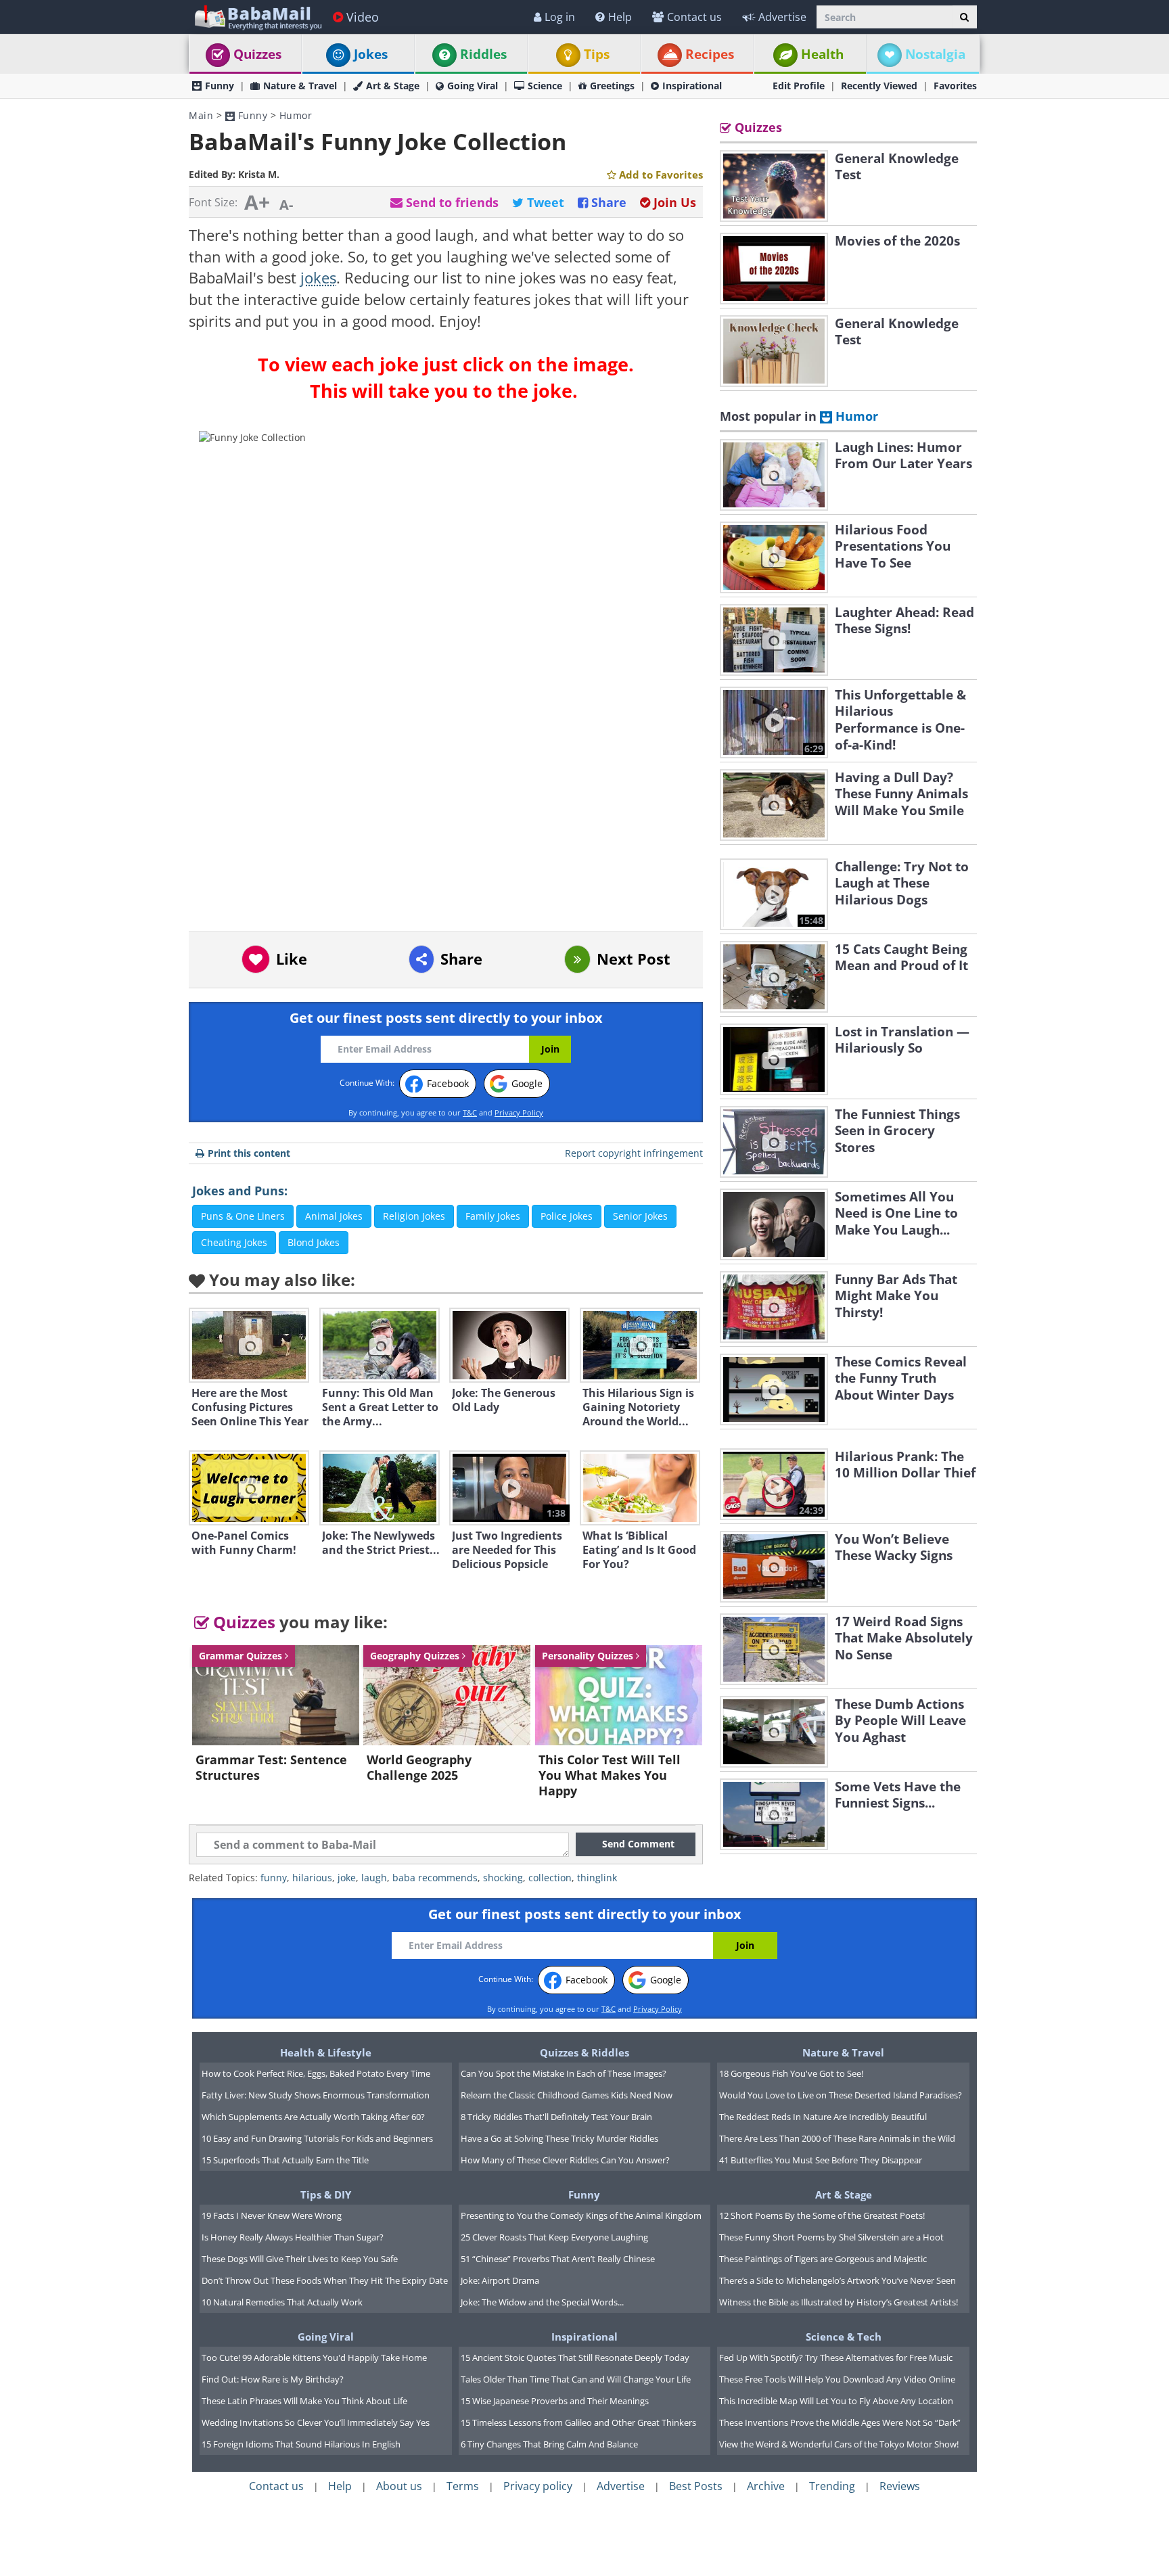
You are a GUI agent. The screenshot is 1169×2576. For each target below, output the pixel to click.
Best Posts (696, 2486)
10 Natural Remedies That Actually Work (282, 2302)
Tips (597, 54)
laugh (374, 1878)
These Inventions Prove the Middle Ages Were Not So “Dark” (840, 2422)
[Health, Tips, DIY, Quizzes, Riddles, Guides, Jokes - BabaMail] (257, 17)
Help (620, 17)
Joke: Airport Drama (500, 2280)
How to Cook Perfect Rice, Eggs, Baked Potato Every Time (316, 2073)
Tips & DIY (326, 2194)
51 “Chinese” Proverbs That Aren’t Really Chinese (558, 2259)
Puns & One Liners (243, 1216)
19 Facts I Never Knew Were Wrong (272, 2215)
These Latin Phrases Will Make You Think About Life (304, 2401)
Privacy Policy (519, 1112)
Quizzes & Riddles (584, 2052)
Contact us (694, 17)
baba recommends (435, 1878)
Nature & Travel (300, 86)
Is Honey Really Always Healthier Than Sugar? (293, 2237)
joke (347, 1878)
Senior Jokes (640, 1216)
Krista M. (259, 174)
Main (201, 115)
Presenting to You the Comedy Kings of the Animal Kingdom (581, 2215)
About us (399, 2486)
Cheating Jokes (234, 1242)
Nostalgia (935, 54)
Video (363, 17)
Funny (220, 86)
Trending (832, 2486)
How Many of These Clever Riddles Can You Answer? (565, 2160)
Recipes (710, 54)
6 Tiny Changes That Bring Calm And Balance (549, 2444)
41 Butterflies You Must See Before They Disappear (821, 2160)
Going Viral (473, 86)
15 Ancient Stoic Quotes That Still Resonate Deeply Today (575, 2357)
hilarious (312, 1878)
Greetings (612, 86)
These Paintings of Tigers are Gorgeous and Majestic (823, 2259)
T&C (470, 1112)
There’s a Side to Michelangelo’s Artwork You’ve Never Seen (838, 2280)
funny (274, 1878)
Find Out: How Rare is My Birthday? (273, 2379)
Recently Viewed (879, 86)
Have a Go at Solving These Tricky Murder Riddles (559, 2138)
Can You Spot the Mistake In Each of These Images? (564, 2073)
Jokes (371, 54)
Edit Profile (799, 86)
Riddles (483, 54)
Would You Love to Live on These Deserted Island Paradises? (841, 2095)
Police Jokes (567, 1216)
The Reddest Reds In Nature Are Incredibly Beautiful (823, 2117)
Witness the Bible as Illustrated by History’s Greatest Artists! (839, 2302)
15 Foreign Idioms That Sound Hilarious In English (301, 2444)
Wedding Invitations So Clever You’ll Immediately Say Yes (316, 2422)
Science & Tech (844, 2337)
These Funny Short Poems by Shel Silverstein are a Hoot (831, 2237)
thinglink (597, 1878)
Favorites (955, 86)
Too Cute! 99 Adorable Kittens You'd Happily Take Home (314, 2357)
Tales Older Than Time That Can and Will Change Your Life (576, 2379)
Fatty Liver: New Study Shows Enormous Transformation (316, 2095)
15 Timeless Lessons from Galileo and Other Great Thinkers (578, 2422)
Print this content (249, 1153)
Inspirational (692, 86)
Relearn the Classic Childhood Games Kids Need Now (567, 2095)
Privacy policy (538, 2486)
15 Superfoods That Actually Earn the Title (285, 2160)
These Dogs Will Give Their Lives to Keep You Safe (300, 2259)
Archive (766, 2486)
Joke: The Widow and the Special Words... (542, 2302)
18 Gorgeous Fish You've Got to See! (791, 2073)
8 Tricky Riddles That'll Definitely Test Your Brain (556, 2117)
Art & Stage (393, 86)
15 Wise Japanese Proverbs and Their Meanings (555, 2401)
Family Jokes (493, 1216)
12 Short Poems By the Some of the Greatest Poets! (822, 2215)
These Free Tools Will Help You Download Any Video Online (837, 2379)
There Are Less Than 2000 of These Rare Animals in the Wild (837, 2138)
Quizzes (257, 54)
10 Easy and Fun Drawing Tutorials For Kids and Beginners (317, 2138)
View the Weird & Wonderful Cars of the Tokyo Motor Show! (839, 2444)
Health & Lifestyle (326, 2052)
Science (545, 86)
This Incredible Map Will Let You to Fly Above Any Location (836, 2401)
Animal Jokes (334, 1216)
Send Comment (638, 1844)
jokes (318, 278)
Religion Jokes (414, 1216)
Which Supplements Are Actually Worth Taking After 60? (313, 2117)
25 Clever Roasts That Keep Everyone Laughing (554, 2237)
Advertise (782, 17)
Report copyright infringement (634, 1153)
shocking (503, 1878)
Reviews (900, 2486)
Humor (296, 115)
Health (822, 54)
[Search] (964, 17)
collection (550, 1878)
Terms (463, 2486)
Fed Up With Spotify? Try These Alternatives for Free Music (836, 2357)
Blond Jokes (314, 1242)
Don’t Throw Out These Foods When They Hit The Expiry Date (325, 2280)
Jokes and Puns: (240, 1191)
